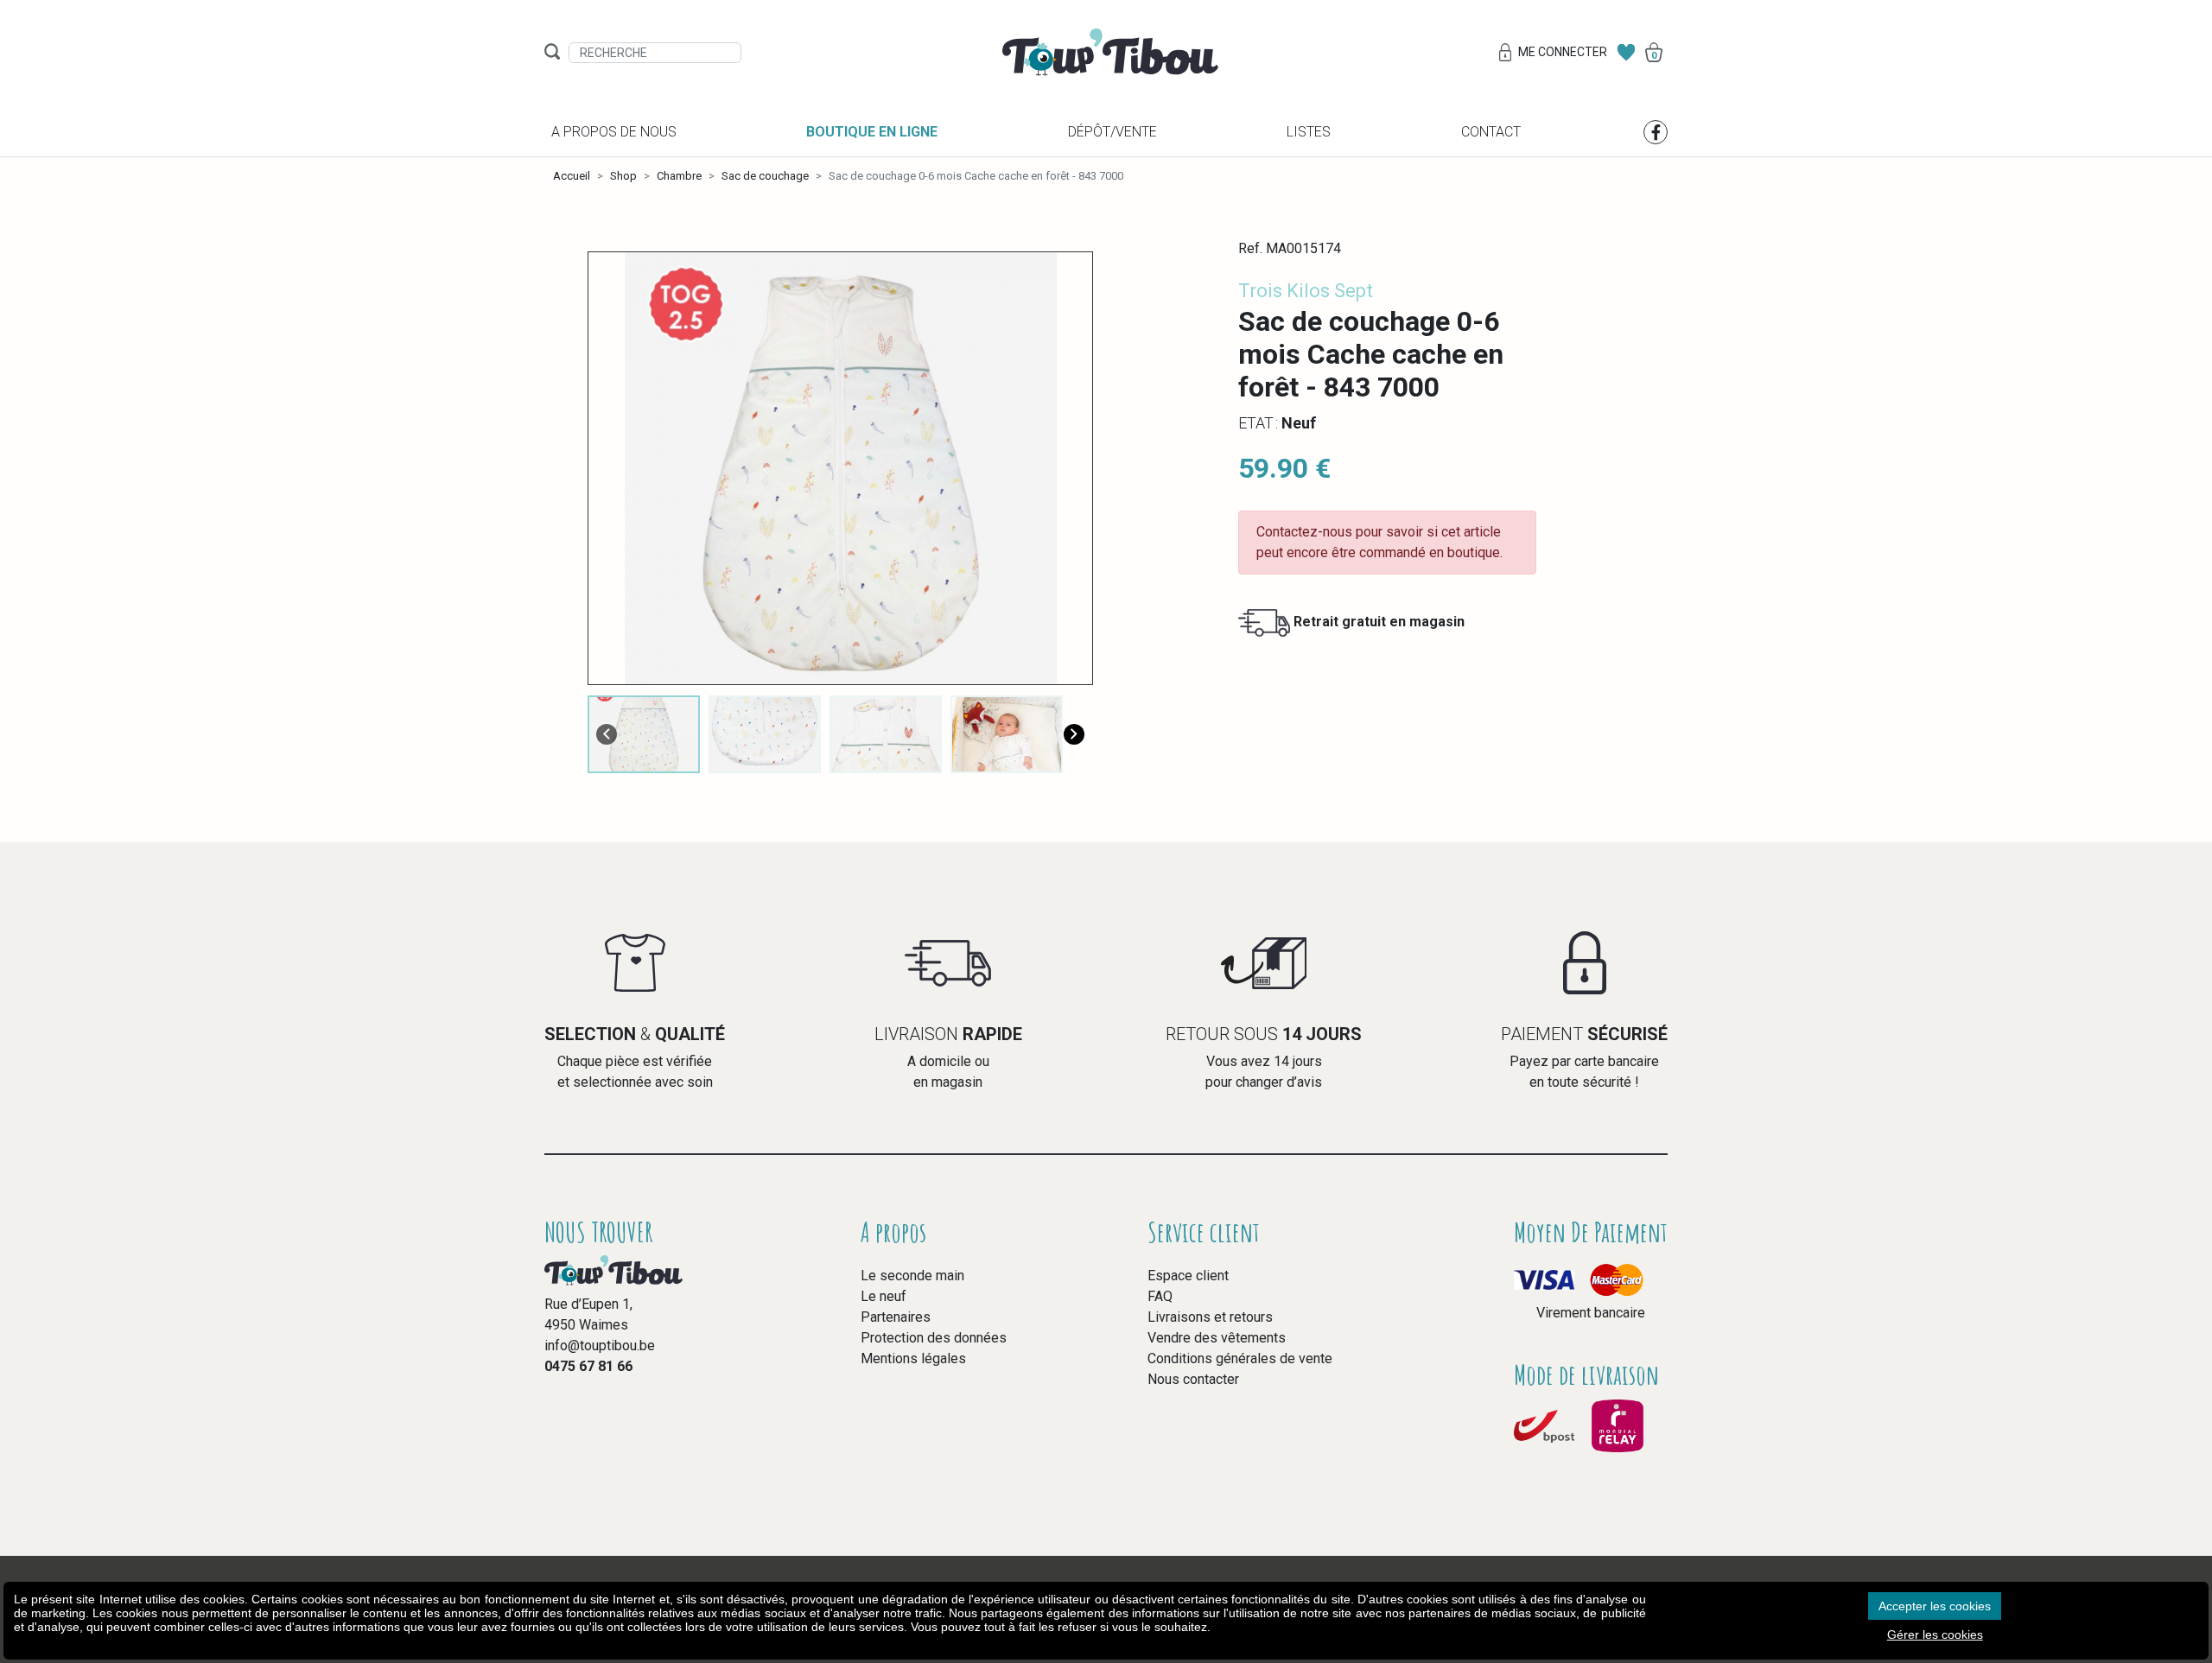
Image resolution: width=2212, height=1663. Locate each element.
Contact (1491, 132)
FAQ (1160, 1296)
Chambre (679, 176)
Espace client (1188, 1276)
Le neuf (884, 1296)
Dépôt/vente (1112, 132)
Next (1074, 734)
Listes (1309, 132)
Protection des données (934, 1338)
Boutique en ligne (872, 132)
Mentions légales (913, 1358)
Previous (607, 734)
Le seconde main (912, 1276)
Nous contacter (1193, 1379)
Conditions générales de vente (1240, 1358)
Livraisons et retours (1210, 1317)
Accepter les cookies (1935, 1606)
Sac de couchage (765, 176)
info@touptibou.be (600, 1346)
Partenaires (896, 1317)
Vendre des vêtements (1217, 1338)
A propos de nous (614, 132)
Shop (623, 176)
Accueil (572, 176)
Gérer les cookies (1935, 1634)
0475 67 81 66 (588, 1366)
